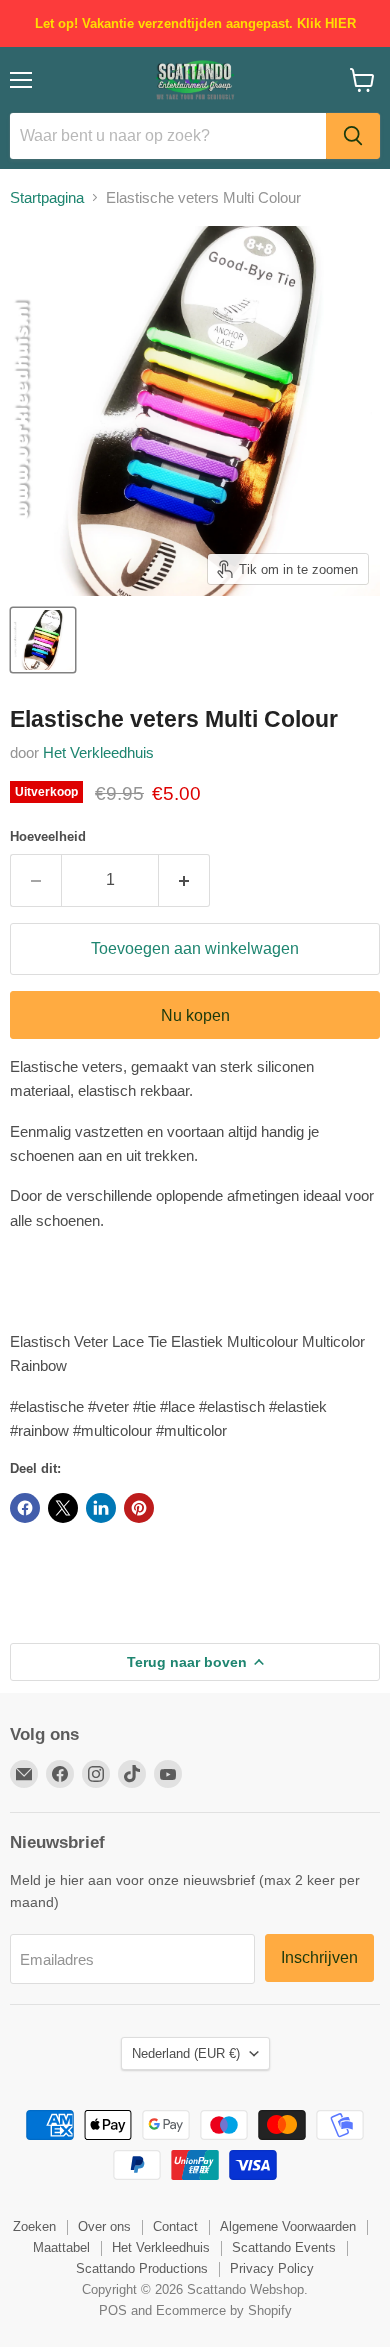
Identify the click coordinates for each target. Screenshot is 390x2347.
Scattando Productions (142, 2268)
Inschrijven (319, 1957)
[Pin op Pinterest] (139, 1508)
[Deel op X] (63, 1508)
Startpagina (47, 197)
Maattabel (61, 2247)
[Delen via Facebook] (25, 1508)
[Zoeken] (353, 136)
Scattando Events (284, 2247)
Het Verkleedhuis (98, 752)
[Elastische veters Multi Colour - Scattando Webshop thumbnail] (43, 640)
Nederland (186, 2053)
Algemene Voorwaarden (288, 2226)
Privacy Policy (272, 2268)
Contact (175, 2226)
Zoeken (34, 2226)
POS (113, 2310)
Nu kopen (195, 1015)
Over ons (104, 2226)
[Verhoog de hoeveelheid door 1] (184, 880)
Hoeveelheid (48, 836)
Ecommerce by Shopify (224, 2310)
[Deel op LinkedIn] (101, 1508)
